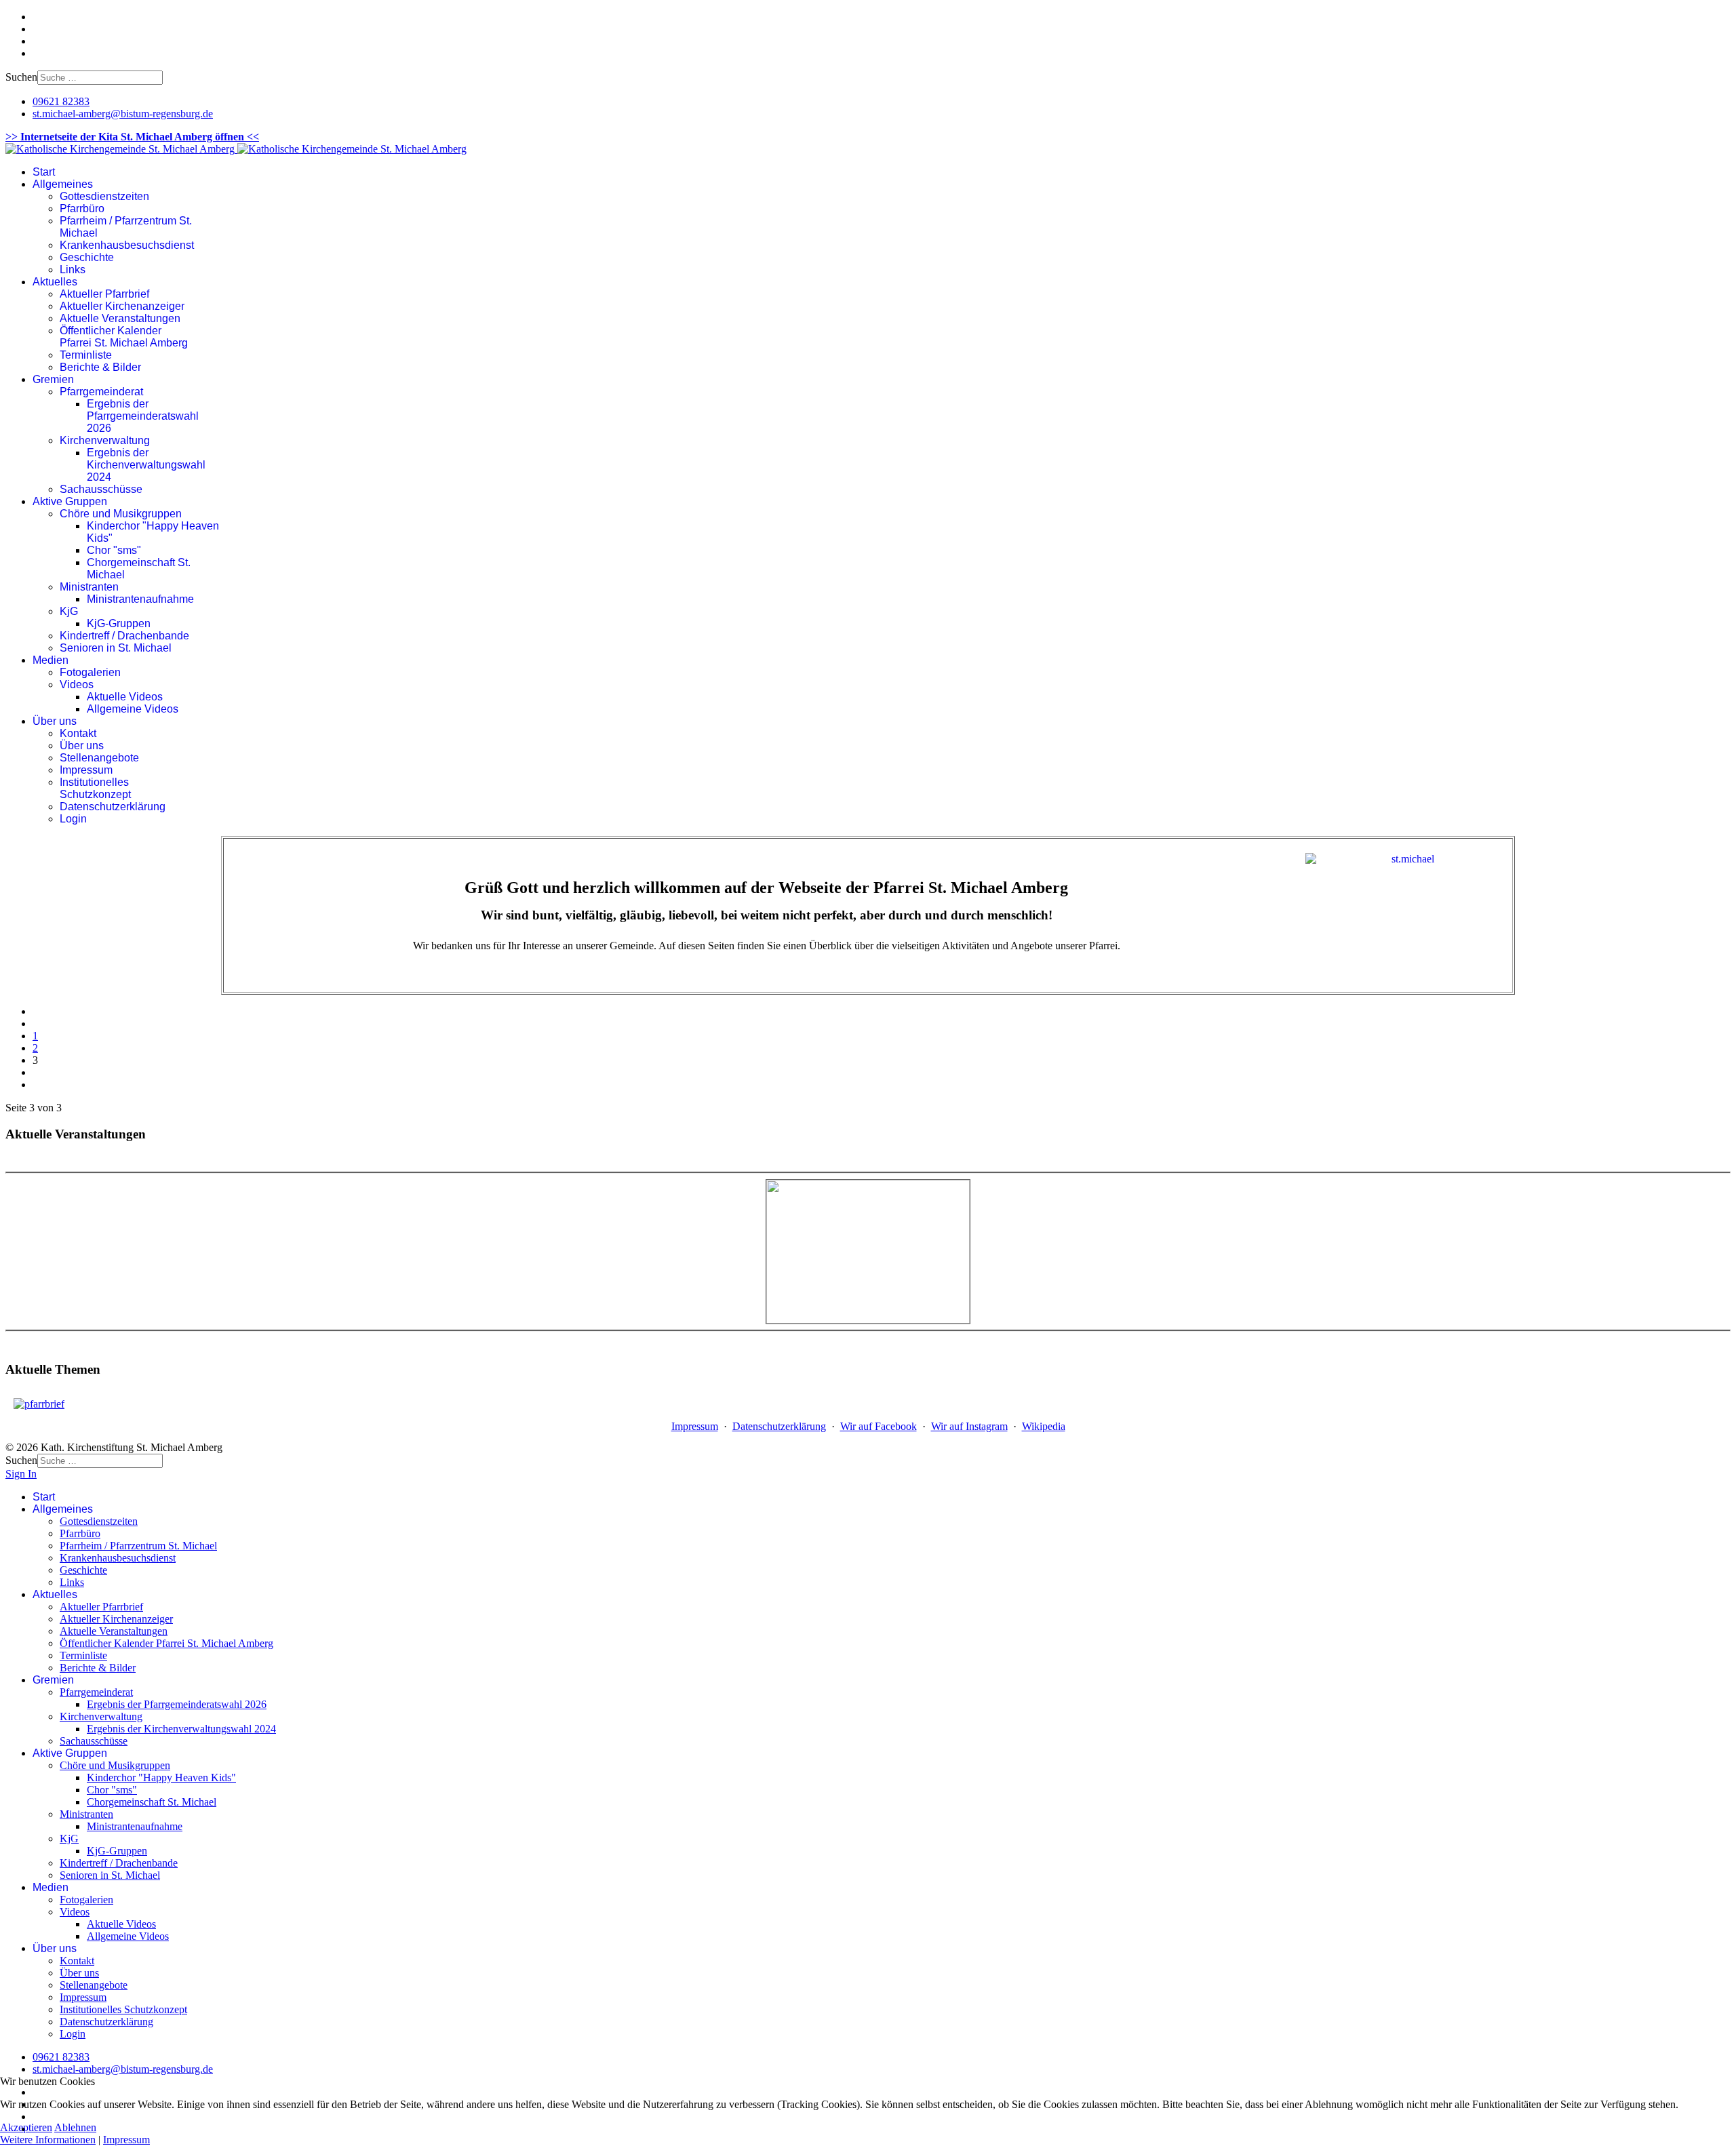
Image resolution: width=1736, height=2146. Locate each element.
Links (73, 270)
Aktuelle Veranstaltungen (120, 318)
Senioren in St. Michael (116, 648)
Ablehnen (75, 2127)
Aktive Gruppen (70, 501)
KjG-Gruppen (119, 623)
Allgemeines (63, 184)
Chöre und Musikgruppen (121, 514)
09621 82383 (61, 101)
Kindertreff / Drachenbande (124, 636)
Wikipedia (1044, 1426)
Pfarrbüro (82, 208)
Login (73, 819)
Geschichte (87, 257)
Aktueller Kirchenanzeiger (122, 306)
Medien (51, 660)
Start (44, 172)
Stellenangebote (99, 758)
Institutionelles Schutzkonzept (95, 788)
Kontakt (78, 733)
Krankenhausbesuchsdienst (127, 245)
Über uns (55, 721)
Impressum (86, 770)
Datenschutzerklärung (113, 807)
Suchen (21, 77)
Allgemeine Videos (133, 709)
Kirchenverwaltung (105, 440)
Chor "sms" (114, 550)
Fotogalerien (90, 672)
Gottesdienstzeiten (104, 196)
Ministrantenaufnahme (140, 599)
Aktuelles (55, 282)
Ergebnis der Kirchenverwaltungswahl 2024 (146, 465)
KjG (69, 611)
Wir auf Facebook (879, 1426)
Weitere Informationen (48, 2140)
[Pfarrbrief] (39, 1404)
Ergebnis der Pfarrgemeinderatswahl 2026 (143, 416)
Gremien (53, 379)
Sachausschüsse (101, 489)
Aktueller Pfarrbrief (104, 294)
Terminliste (86, 355)
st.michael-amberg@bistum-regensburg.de (123, 114)
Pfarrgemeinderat (101, 392)
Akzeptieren (26, 2127)
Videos (77, 684)
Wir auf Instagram (969, 1426)
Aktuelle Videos (125, 697)
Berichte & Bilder (100, 367)
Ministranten (89, 587)
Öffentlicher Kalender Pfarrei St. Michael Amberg (124, 337)
